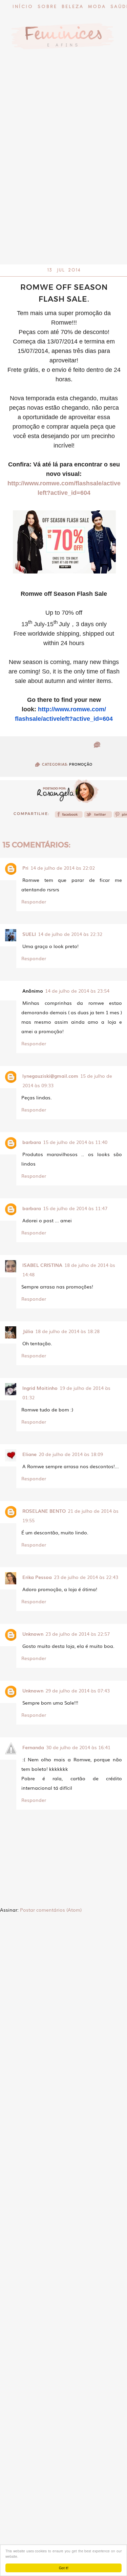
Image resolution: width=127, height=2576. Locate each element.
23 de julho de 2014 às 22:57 (78, 1634)
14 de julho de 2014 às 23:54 (77, 991)
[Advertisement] (63, 198)
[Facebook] (69, 816)
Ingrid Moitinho (40, 1388)
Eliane (29, 1454)
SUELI (29, 934)
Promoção (81, 764)
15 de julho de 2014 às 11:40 (75, 1142)
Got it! (64, 2568)
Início (23, 7)
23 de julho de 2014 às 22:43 (86, 1577)
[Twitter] (98, 816)
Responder (34, 901)
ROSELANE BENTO (44, 1511)
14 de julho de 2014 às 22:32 (70, 934)
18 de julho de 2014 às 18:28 (67, 1331)
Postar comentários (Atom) (51, 1910)
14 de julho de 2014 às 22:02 (63, 868)
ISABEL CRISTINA (42, 1265)
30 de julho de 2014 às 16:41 (78, 1747)
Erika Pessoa (37, 1577)
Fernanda (33, 1747)
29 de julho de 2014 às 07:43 (78, 1690)
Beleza (73, 7)
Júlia (28, 1331)
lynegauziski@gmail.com (50, 1076)
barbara (32, 1142)
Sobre (47, 7)
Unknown (33, 1634)
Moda (97, 7)
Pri (25, 868)
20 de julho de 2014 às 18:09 (71, 1454)
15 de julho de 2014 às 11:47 (75, 1208)
